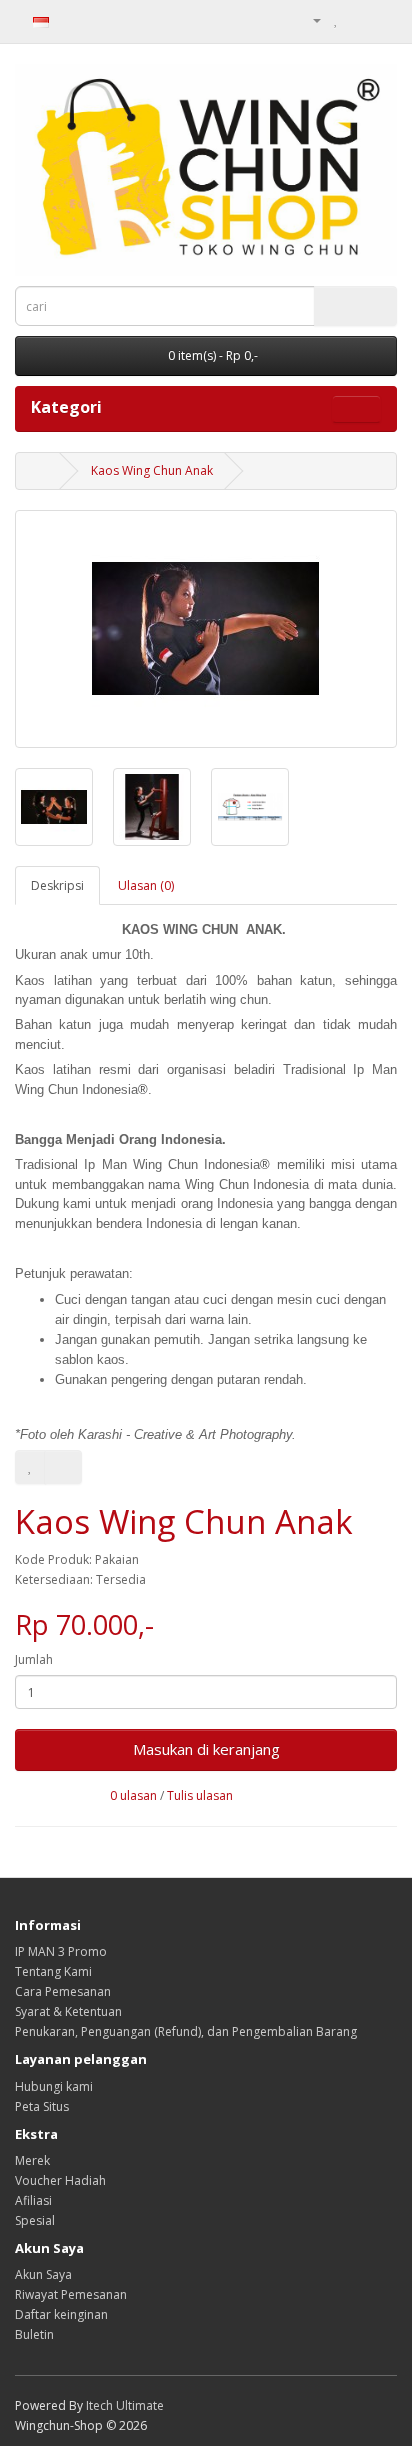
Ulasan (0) (146, 885)
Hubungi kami (54, 2086)
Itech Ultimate (125, 2405)
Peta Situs (42, 2106)
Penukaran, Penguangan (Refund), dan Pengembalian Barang (186, 2031)
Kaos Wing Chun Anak (152, 470)
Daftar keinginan (61, 2314)
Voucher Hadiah (60, 2180)
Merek (32, 2160)
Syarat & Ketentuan (68, 2011)
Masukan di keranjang (206, 1749)
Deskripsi (57, 885)
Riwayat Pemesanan (71, 2294)
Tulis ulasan (200, 1795)
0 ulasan (133, 1795)
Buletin (34, 2334)
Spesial (35, 2220)
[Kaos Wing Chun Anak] (206, 629)
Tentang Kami (53, 1971)
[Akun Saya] (309, 19)
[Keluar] (381, 19)
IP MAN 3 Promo (61, 1951)
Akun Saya (43, 2274)
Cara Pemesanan (63, 1991)
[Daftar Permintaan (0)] (336, 19)
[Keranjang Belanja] (357, 19)
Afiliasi (33, 2200)
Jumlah (34, 1659)
